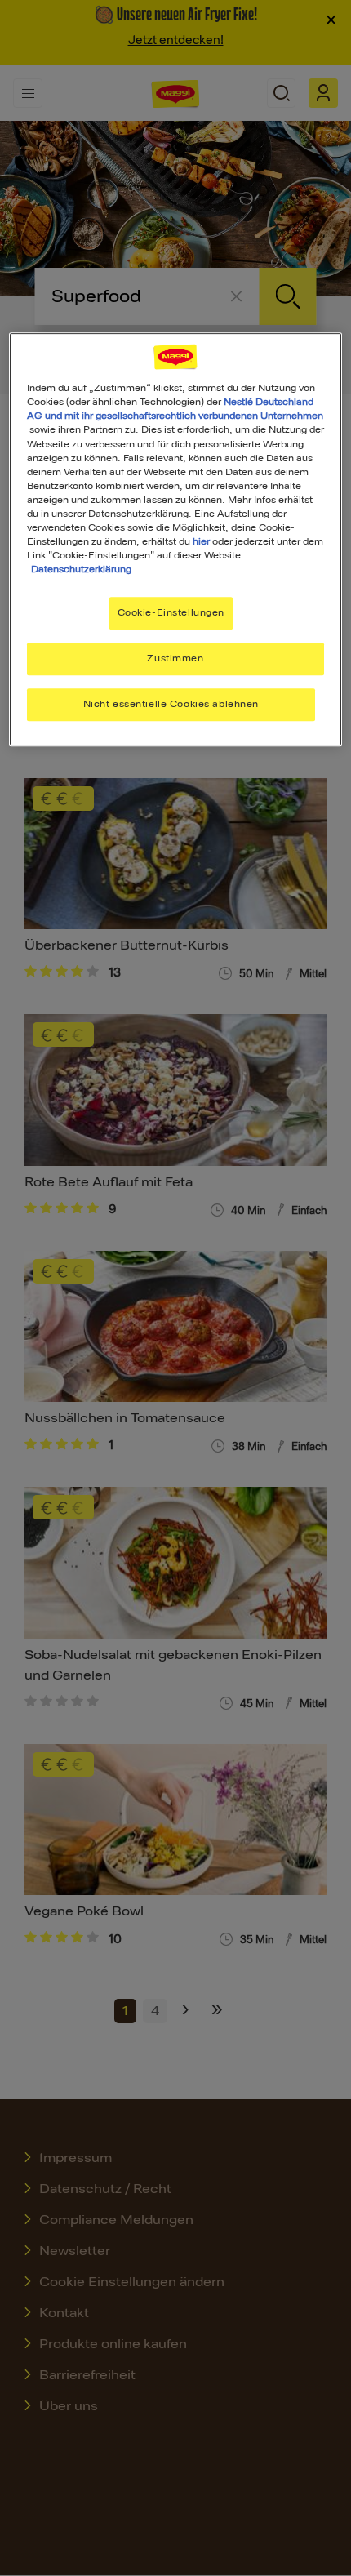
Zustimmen (175, 658)
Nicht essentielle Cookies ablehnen (171, 704)
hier (201, 541)
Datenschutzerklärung (81, 569)
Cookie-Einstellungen (171, 612)
